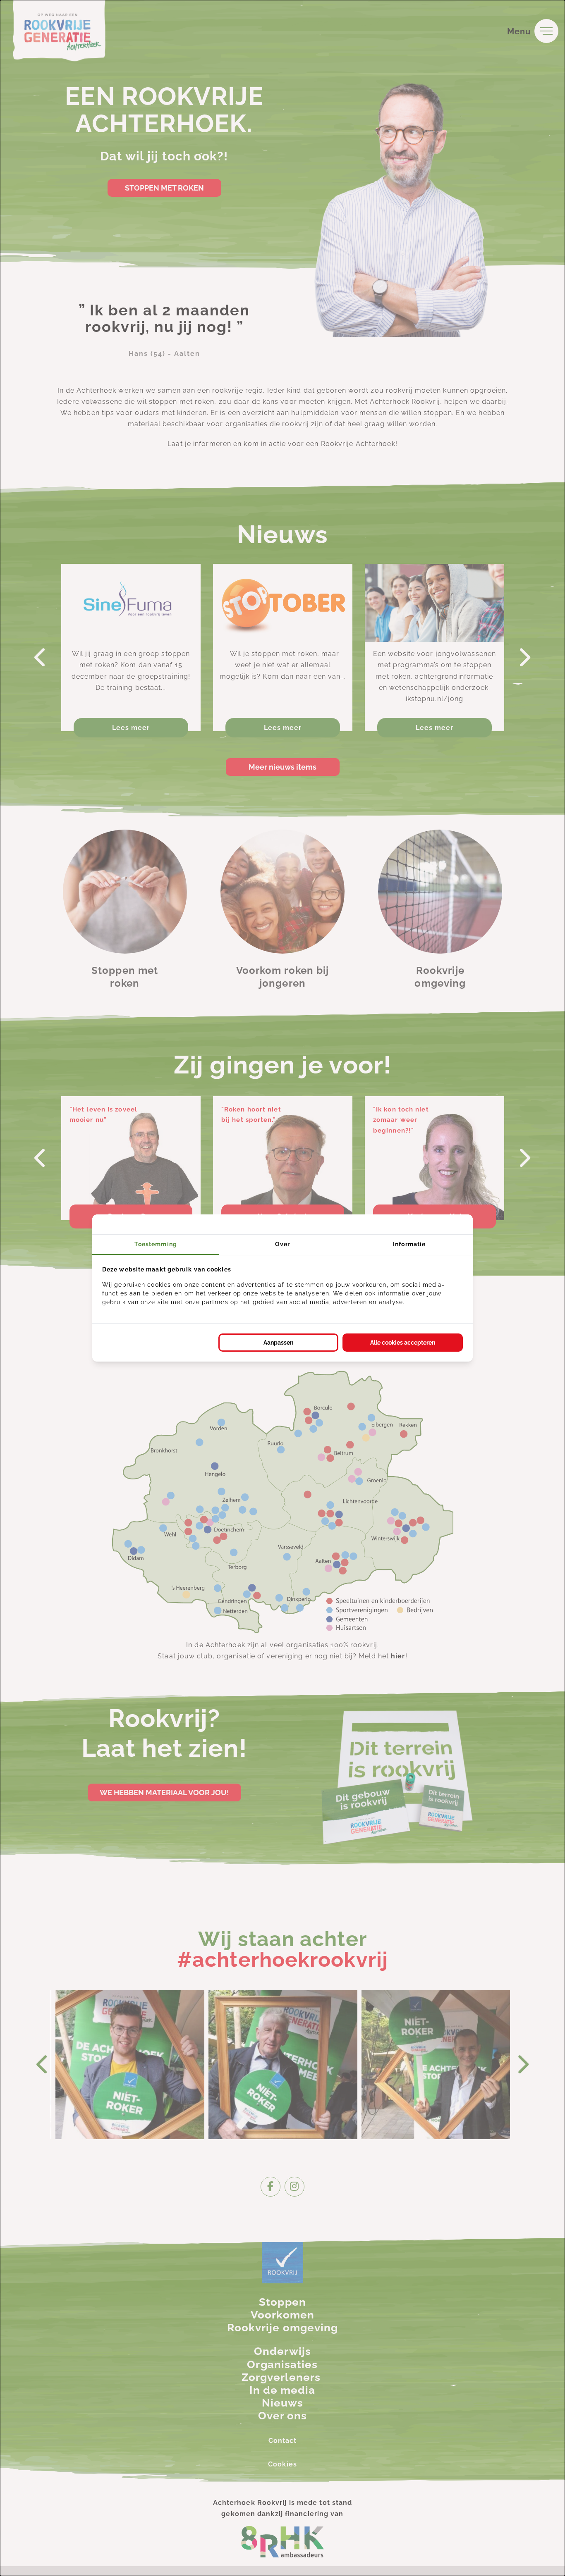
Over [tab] (282, 1244)
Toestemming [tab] (156, 1244)
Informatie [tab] (409, 1244)
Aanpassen (278, 1343)
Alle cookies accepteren (403, 1343)
